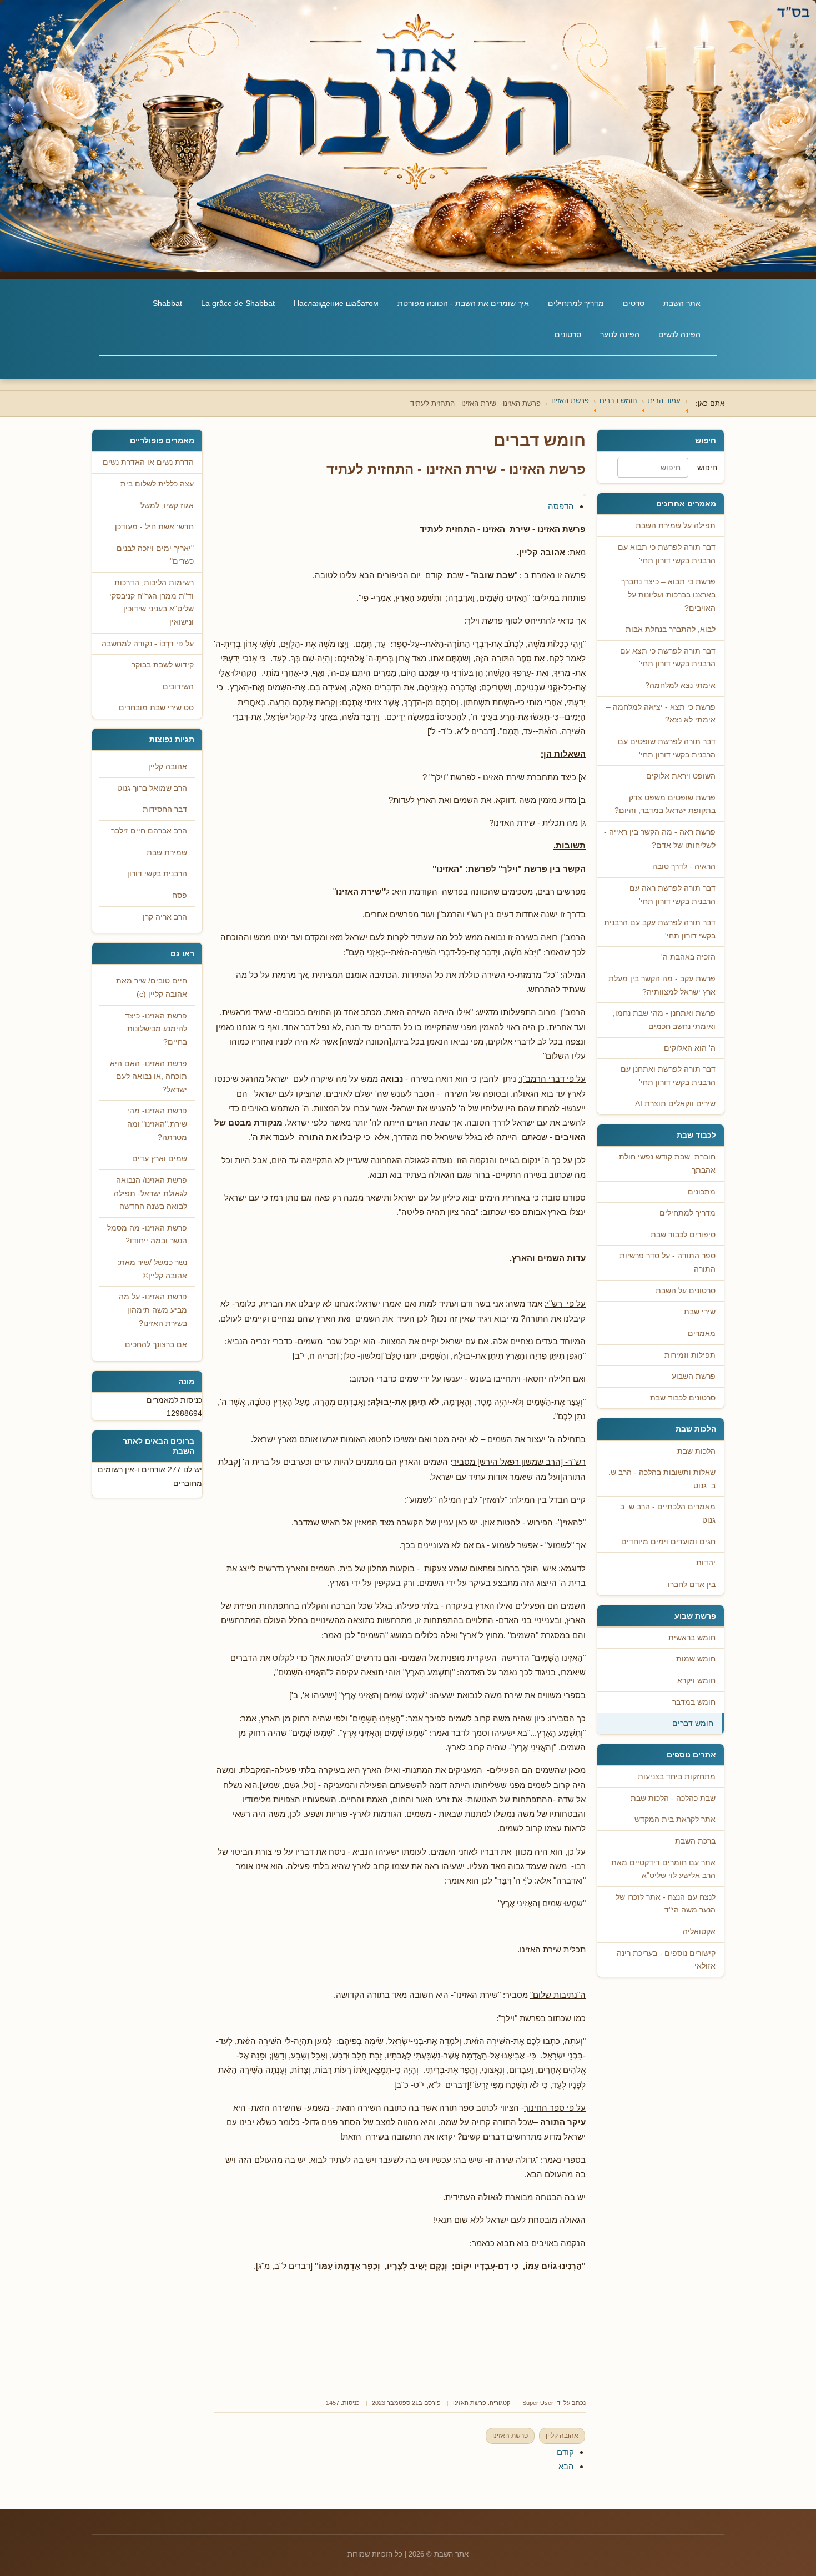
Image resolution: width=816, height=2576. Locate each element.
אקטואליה (699, 1932)
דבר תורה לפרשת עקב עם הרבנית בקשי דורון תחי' (660, 929)
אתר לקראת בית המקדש (675, 1819)
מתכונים (702, 1192)
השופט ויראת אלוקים (681, 776)
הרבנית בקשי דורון (157, 874)
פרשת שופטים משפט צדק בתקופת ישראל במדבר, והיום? (665, 804)
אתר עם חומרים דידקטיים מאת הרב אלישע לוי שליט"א (663, 1869)
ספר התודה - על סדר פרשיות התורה (668, 1262)
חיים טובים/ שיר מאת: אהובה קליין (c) (150, 988)
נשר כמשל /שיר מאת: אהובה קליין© (152, 1269)
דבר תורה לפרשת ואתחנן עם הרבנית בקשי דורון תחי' (668, 1076)
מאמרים (702, 1334)
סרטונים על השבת (686, 1291)
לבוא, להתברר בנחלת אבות (671, 629)
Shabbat (167, 303)
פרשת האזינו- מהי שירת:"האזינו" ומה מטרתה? (157, 1124)
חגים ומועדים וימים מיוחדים (668, 1542)
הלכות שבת (696, 1451)
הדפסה (561, 506)
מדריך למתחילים (576, 303)
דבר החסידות (165, 809)
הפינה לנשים (679, 334)
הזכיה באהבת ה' (688, 957)
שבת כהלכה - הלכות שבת (673, 1798)
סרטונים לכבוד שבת (683, 1398)
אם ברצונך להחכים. (155, 1345)
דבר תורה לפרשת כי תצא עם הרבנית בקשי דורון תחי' (668, 658)
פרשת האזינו (470, 2403)
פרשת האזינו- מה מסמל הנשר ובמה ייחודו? (147, 1235)
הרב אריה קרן (165, 917)
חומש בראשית (692, 1638)
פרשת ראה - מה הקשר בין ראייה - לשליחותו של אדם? (660, 839)
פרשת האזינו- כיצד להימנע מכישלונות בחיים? (156, 1029)
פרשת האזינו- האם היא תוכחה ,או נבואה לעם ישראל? (148, 1077)
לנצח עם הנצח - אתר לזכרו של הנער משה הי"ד (666, 1904)
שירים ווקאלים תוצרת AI (675, 1104)
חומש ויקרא (696, 1681)
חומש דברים (693, 1723)
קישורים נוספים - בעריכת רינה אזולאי (666, 1960)
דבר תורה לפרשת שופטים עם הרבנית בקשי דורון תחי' (667, 748)
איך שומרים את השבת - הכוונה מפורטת (463, 303)
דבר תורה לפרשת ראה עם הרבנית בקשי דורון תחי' (673, 895)
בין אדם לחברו (692, 1585)
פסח (180, 895)
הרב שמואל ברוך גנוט (152, 788)
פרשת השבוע (694, 1376)
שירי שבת (700, 1312)
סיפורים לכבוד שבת (683, 1235)
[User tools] (585, 495)
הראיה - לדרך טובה (684, 867)
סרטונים (568, 334)
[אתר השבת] (408, 136)
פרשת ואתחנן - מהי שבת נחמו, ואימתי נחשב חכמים (664, 1020)
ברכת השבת (695, 1841)
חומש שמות (696, 1659)
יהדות (706, 1563)
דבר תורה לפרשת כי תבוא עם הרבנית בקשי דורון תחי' (667, 554)
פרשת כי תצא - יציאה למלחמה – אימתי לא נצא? (661, 714)
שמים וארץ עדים (160, 1159)
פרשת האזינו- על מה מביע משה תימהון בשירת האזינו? (153, 1310)
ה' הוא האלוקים (690, 1048)
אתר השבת (682, 303)
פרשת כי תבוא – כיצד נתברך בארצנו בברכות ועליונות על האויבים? (668, 595)
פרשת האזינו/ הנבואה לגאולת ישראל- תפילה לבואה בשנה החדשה (150, 1193)
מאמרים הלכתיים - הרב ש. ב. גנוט (667, 1513)
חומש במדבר (694, 1702)
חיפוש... (704, 468)
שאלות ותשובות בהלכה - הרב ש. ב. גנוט (662, 1479)
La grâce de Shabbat (238, 303)
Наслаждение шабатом (336, 303)
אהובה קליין (562, 2436)
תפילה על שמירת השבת (676, 526)
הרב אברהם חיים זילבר (149, 831)
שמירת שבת (167, 853)
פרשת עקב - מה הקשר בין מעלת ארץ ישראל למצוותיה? (662, 985)
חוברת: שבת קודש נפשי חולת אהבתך (667, 1164)
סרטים (634, 303)
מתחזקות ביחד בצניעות (677, 1777)
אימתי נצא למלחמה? (680, 686)
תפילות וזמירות (690, 1355)
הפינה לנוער (620, 334)
